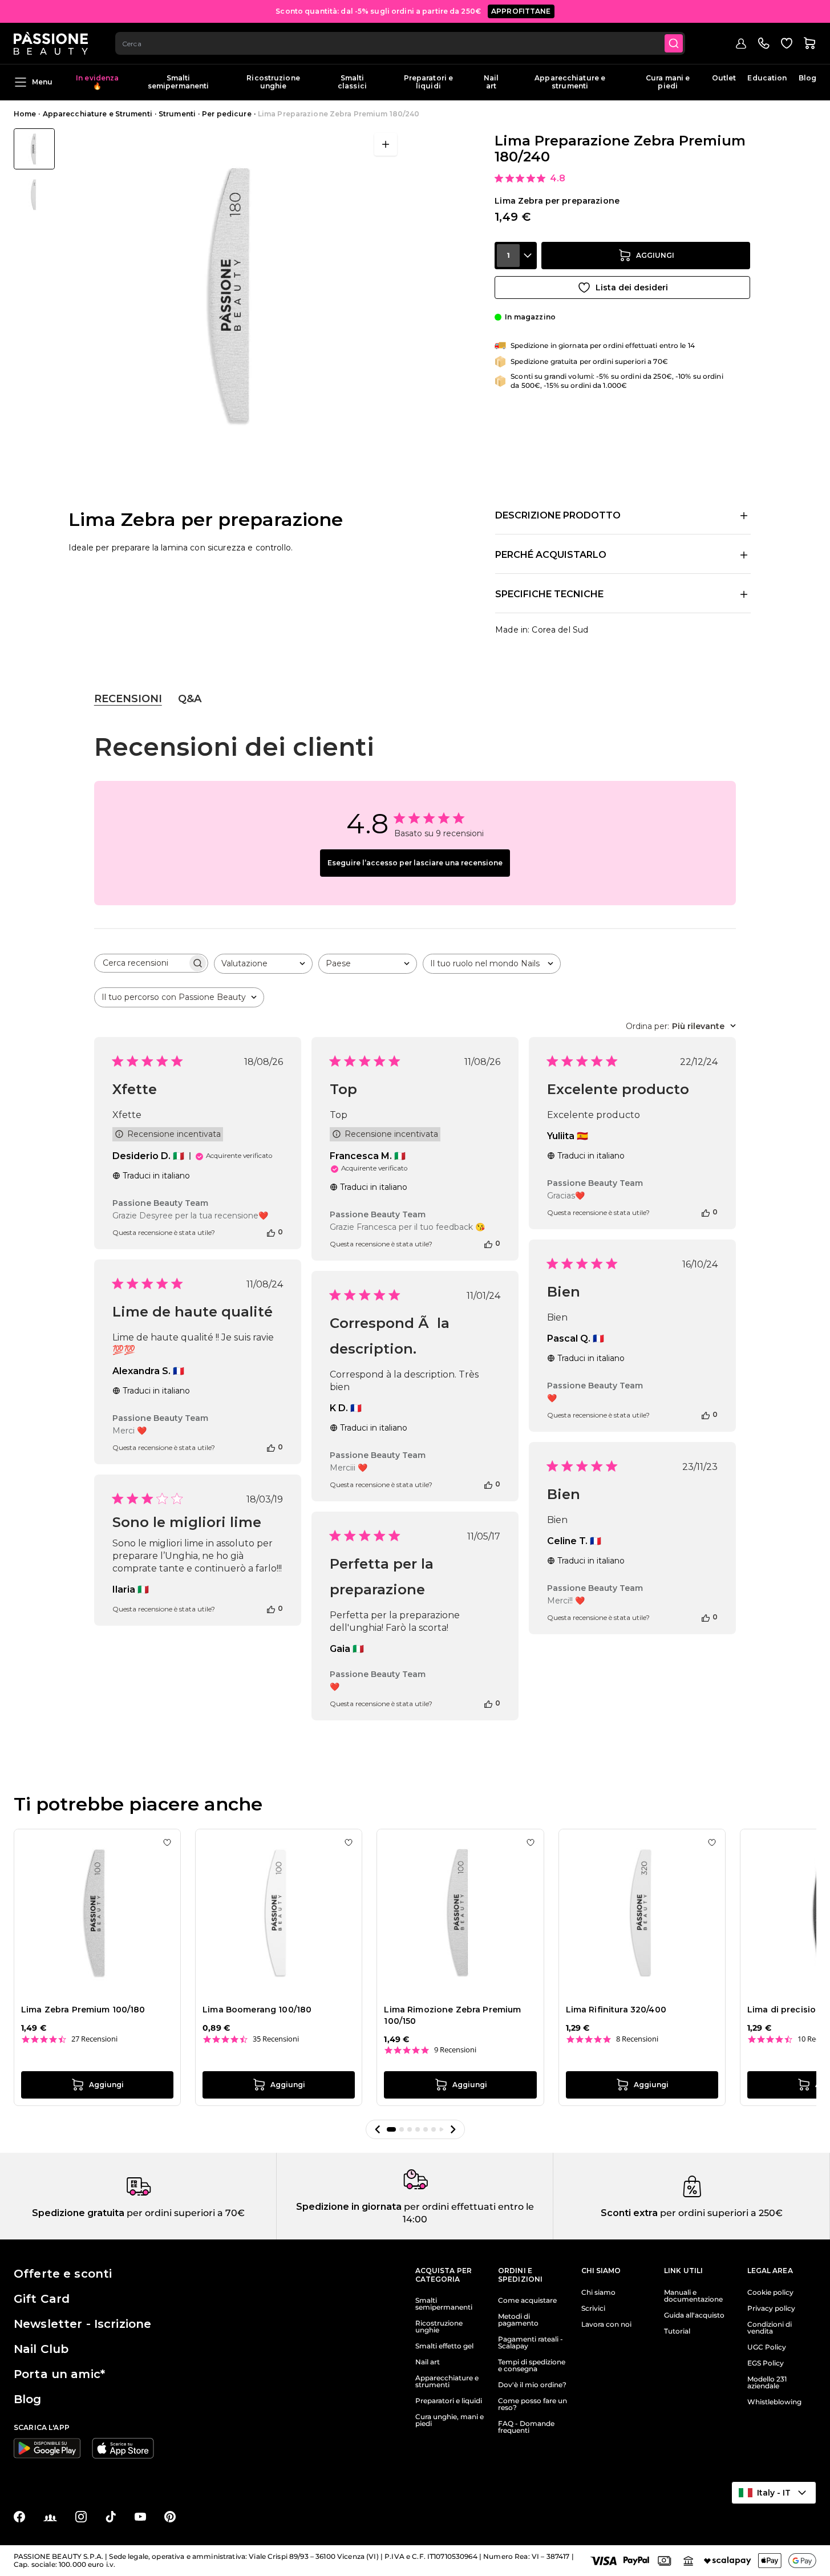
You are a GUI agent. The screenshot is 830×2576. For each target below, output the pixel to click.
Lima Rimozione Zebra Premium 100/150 (452, 2015)
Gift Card (42, 2299)
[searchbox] (141, 963)
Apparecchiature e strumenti (570, 82)
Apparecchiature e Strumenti (98, 114)
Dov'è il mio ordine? (532, 2385)
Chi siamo (598, 2293)
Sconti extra (629, 2213)
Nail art (491, 82)
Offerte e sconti (63, 2274)
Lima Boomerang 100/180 (257, 2010)
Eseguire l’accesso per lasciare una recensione (415, 863)
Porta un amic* (59, 2374)
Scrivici (593, 2308)
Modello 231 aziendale (767, 2383)
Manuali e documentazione (693, 2296)
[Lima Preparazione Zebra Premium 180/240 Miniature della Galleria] (34, 172)
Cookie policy (770, 2293)
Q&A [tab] (190, 699)
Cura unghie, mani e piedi (450, 2420)
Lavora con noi (606, 2324)
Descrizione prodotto (558, 515)
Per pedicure (226, 114)
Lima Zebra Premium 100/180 (83, 2010)
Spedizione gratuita (78, 2213)
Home (25, 114)
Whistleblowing (774, 2402)
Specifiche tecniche (549, 594)
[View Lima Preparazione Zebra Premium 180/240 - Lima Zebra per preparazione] (34, 149)
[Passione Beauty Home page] (51, 43)
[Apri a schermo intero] (386, 144)
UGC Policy (767, 2347)
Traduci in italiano (156, 1176)
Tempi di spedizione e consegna (532, 2366)
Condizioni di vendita (770, 2328)
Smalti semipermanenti (179, 82)
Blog (807, 78)
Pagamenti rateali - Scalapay (531, 2343)
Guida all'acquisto (694, 2315)
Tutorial (677, 2331)
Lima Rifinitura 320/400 (616, 2010)
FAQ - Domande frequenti (526, 2427)
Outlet (724, 78)
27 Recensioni (94, 2039)
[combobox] (400, 43)
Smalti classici (352, 82)
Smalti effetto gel (444, 2346)
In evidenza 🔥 (97, 82)
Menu (42, 82)
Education (767, 78)
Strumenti (177, 114)
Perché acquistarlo (551, 555)
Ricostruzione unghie (273, 82)
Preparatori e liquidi (429, 82)
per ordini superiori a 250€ (720, 2213)
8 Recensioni (637, 2039)
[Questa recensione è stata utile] (271, 1232)
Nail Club (41, 2349)
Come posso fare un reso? (533, 2404)
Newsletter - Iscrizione (82, 2324)
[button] (378, 2129)
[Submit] (674, 43)
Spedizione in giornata (349, 2207)
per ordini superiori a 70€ (185, 2213)
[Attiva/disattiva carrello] (809, 43)
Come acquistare (527, 2300)
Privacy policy (771, 2308)
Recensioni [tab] (128, 699)
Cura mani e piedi (668, 82)
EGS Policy (766, 2363)
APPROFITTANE (521, 11)
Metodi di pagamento (518, 2320)
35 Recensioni (276, 2039)
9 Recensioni (455, 2050)
